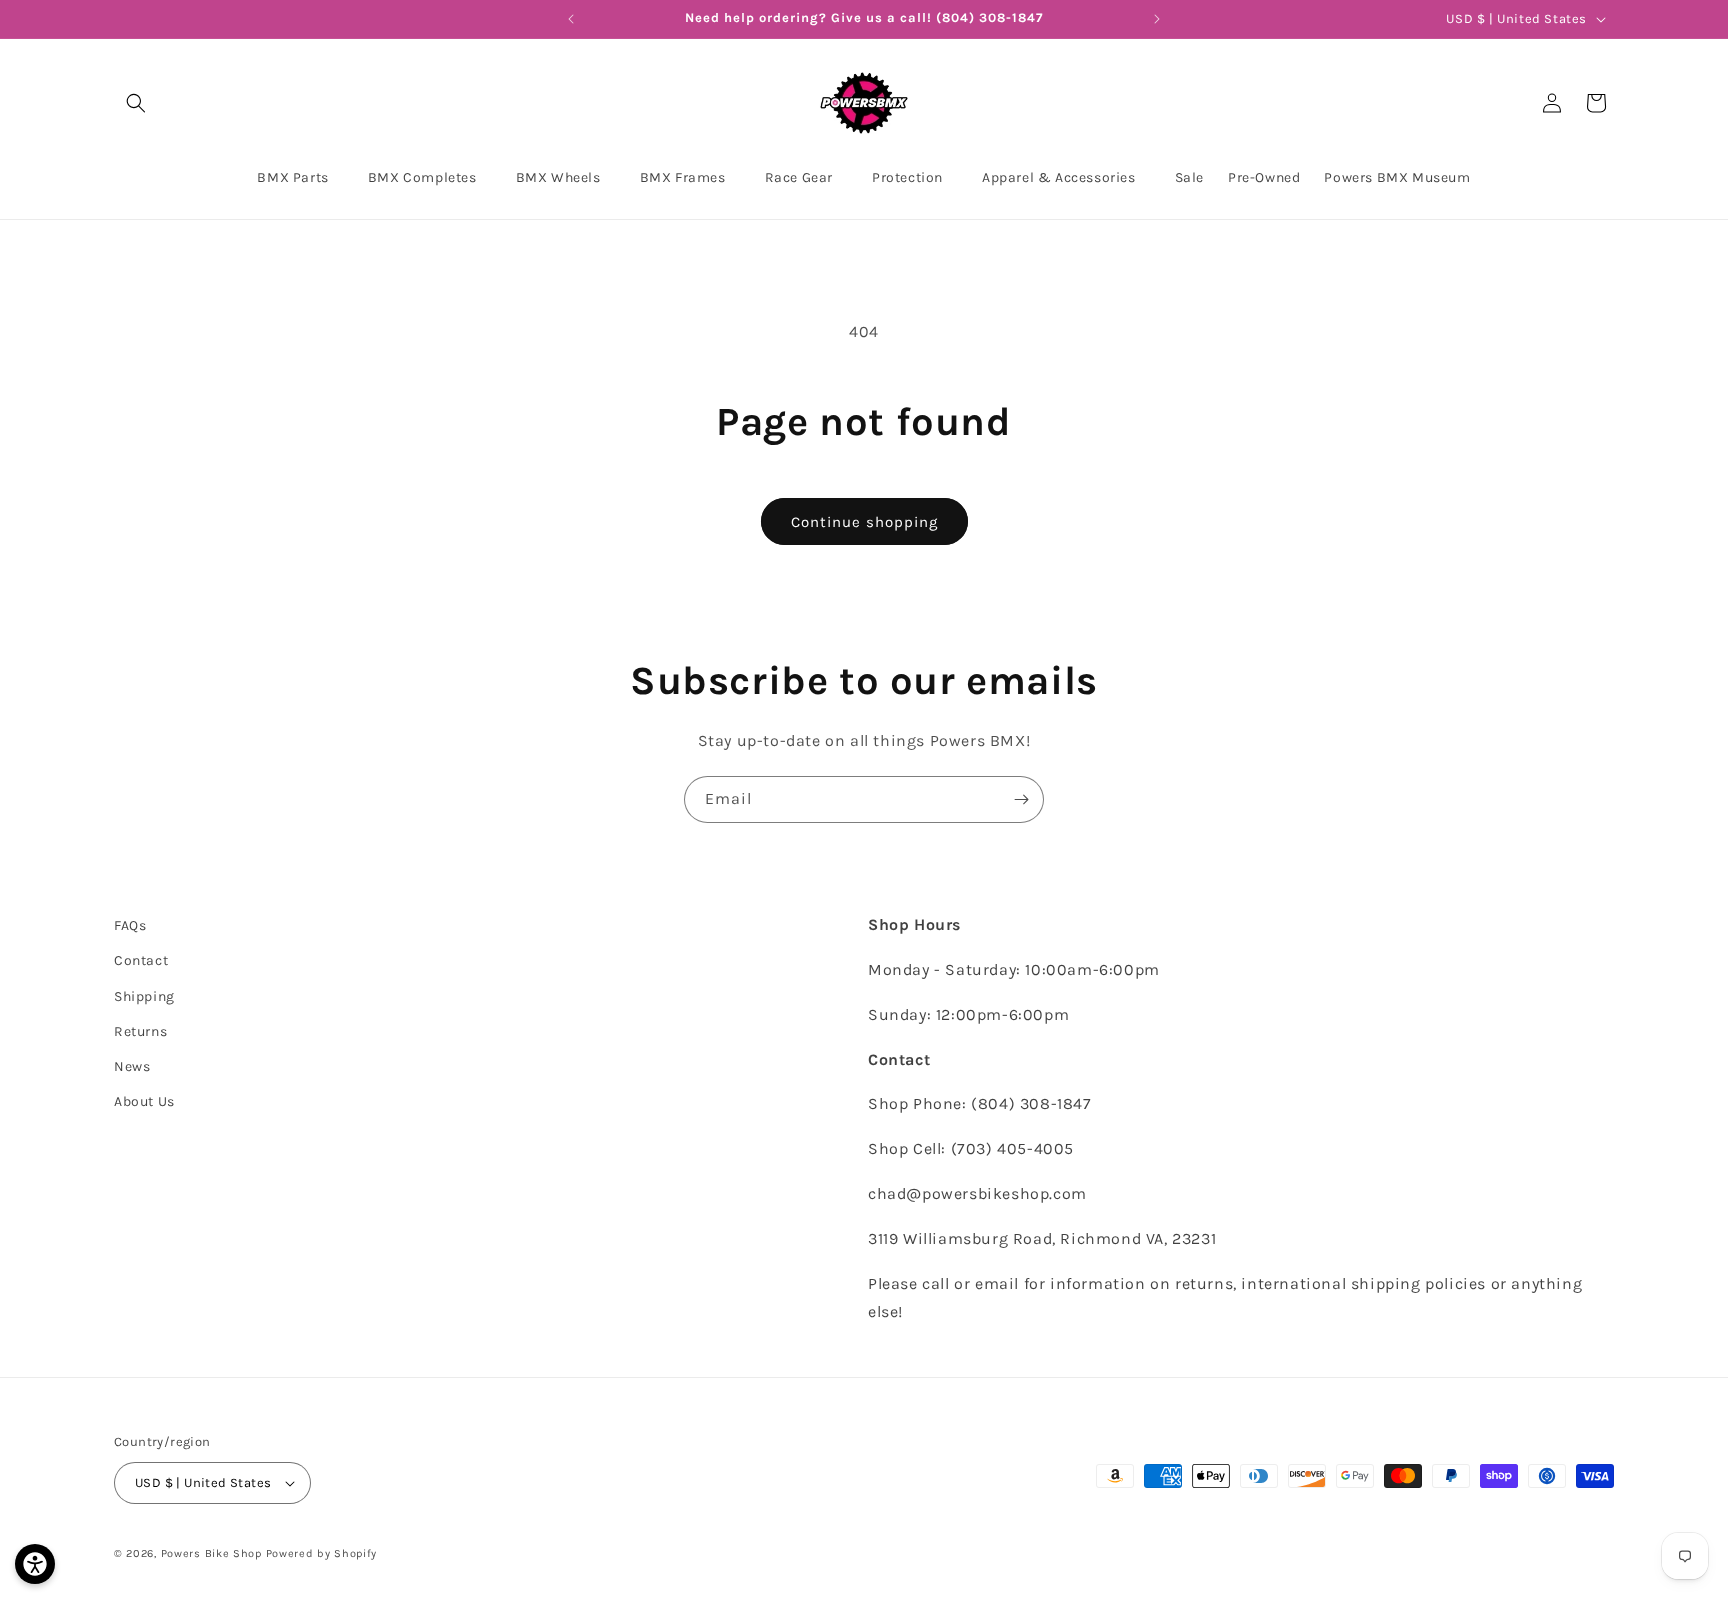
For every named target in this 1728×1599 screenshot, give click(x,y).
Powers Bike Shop (211, 1553)
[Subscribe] (1021, 799)
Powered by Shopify (322, 1553)
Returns (140, 1031)
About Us (144, 1101)
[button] (136, 103)
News (132, 1066)
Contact (141, 960)
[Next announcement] (1157, 19)
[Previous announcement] (571, 19)
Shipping (144, 996)
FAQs (130, 925)
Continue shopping (864, 522)
